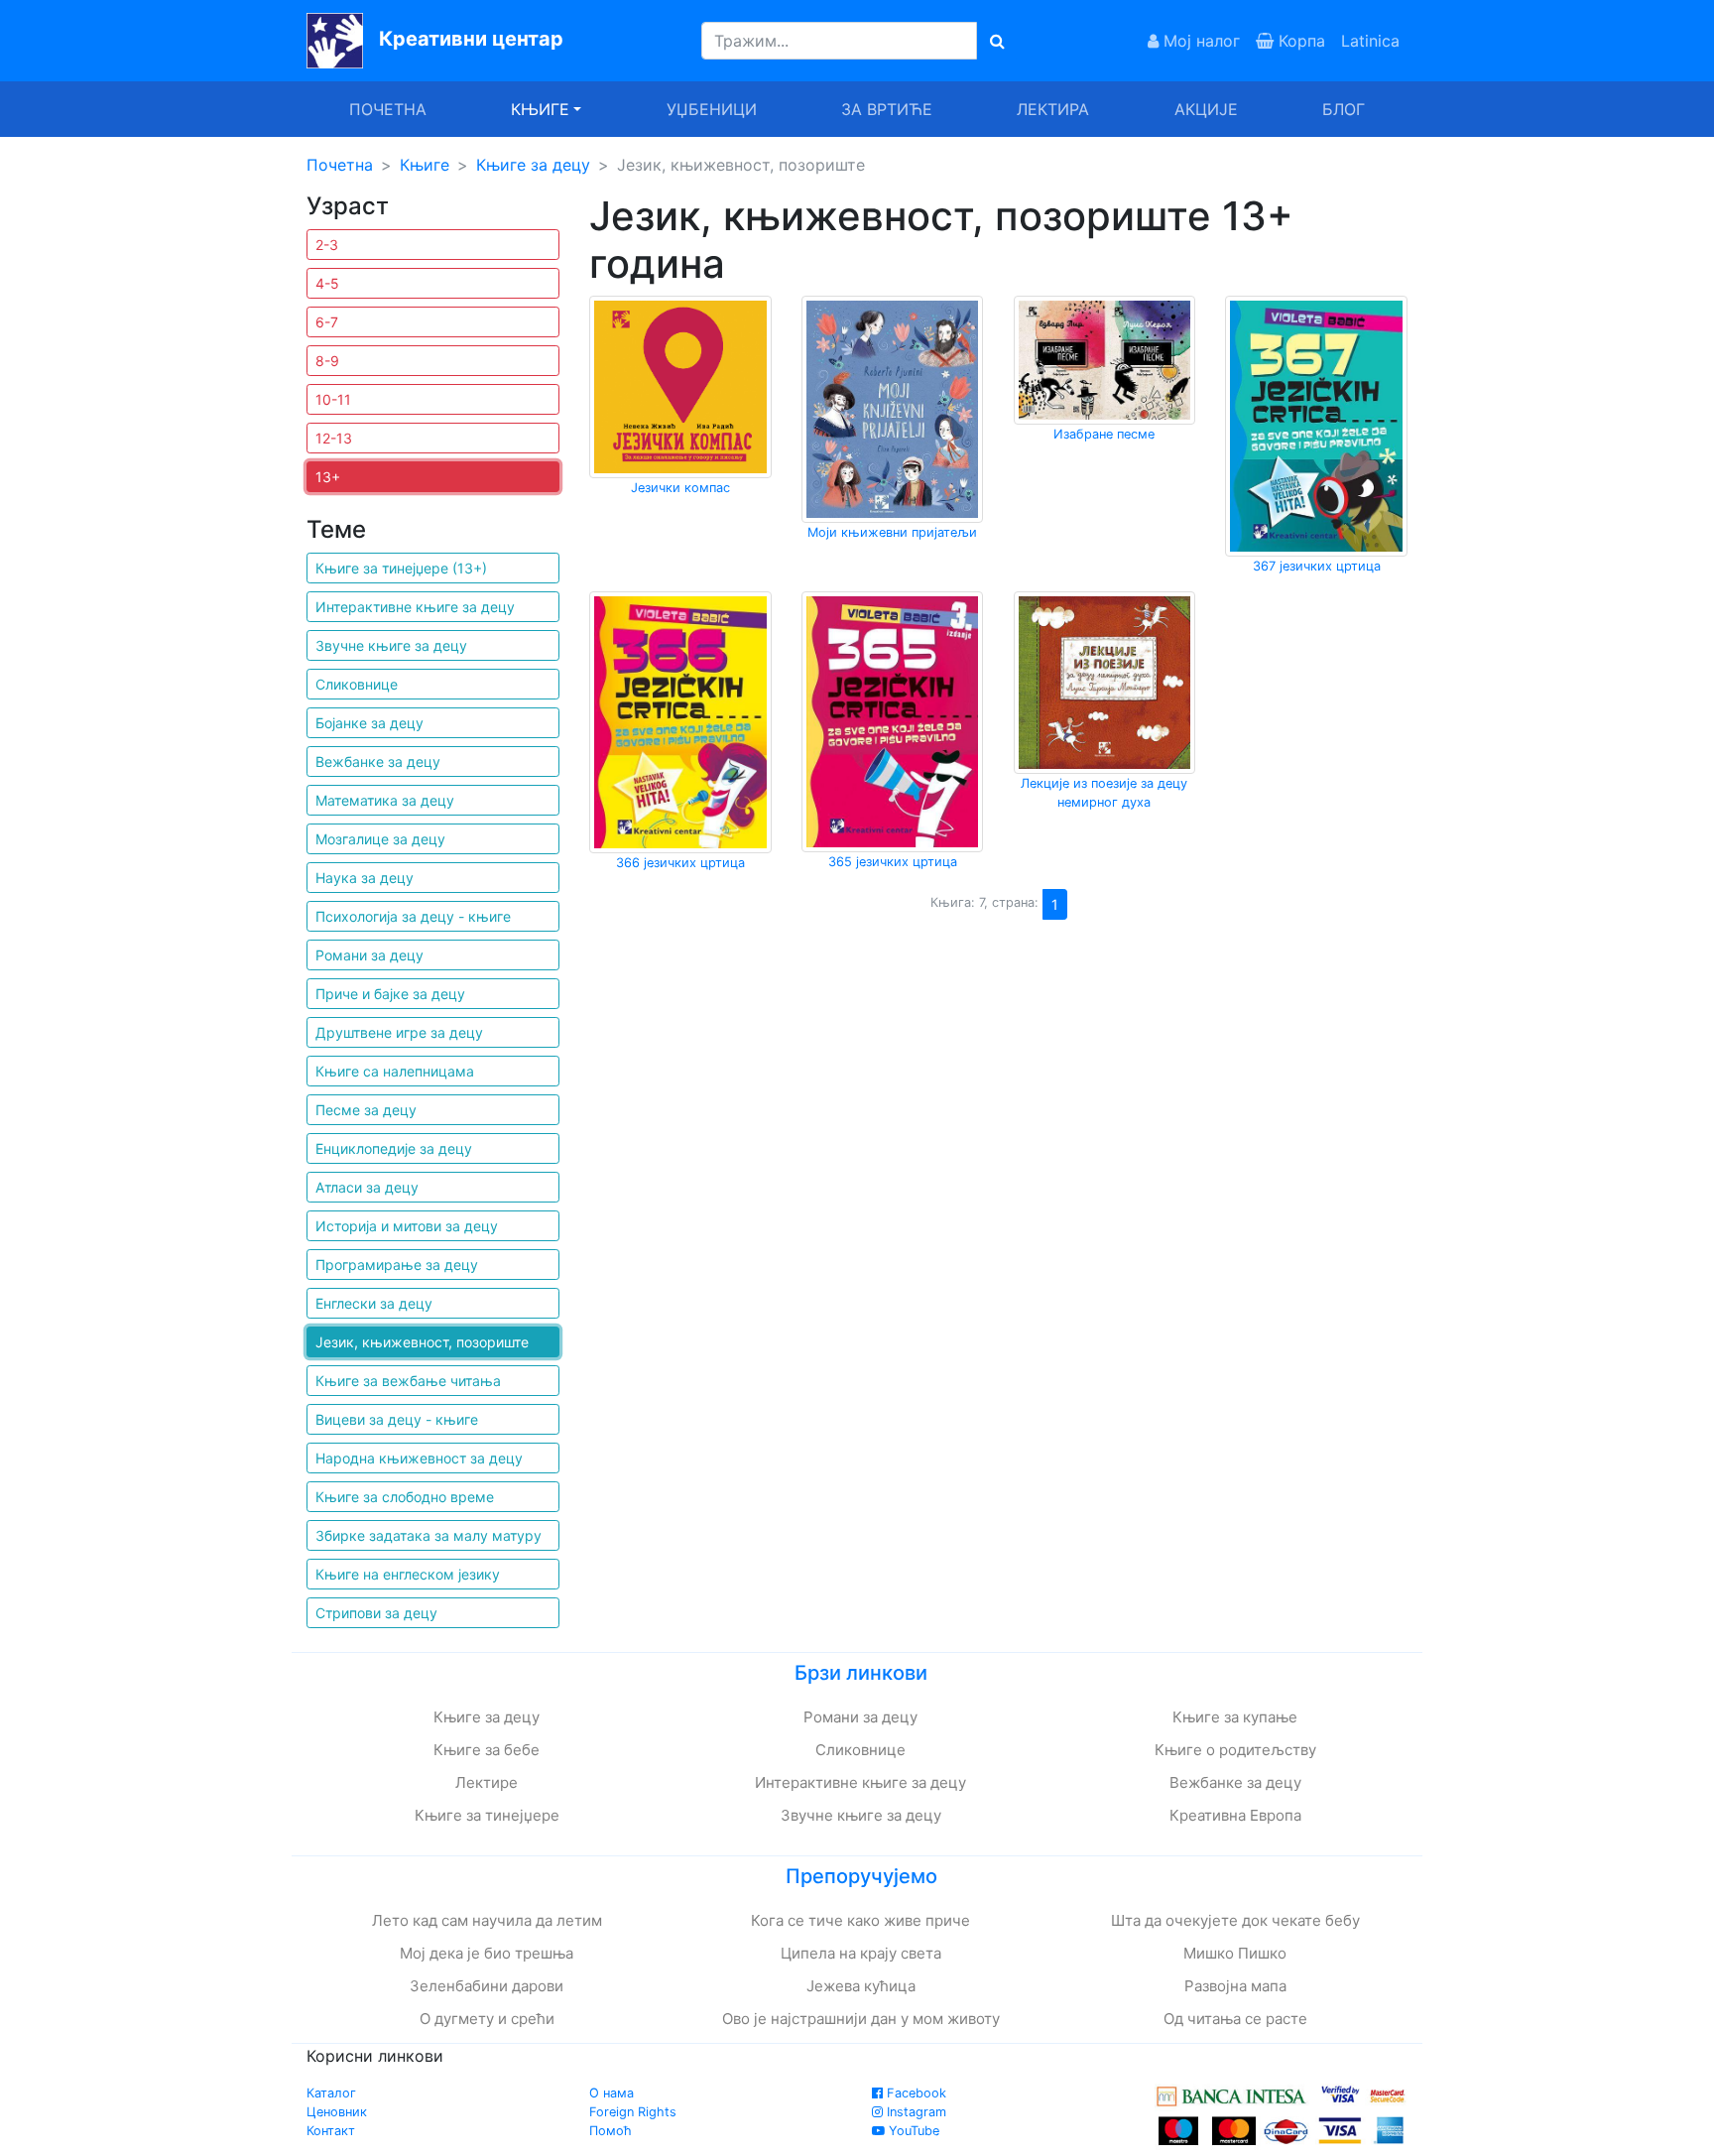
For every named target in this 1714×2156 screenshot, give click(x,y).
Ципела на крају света (861, 1953)
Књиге (425, 165)
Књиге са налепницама (395, 1071)
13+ (328, 477)
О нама (612, 2093)
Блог (1344, 109)
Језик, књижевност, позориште (422, 1342)
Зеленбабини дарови (487, 1986)
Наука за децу (365, 878)
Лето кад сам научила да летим (487, 1920)
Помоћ (611, 2131)
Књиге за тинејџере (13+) (401, 568)
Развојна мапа (1235, 1986)
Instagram (915, 2112)
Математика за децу (385, 800)
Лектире (487, 1782)
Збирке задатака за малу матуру (428, 1535)
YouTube (912, 2131)
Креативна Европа (1235, 1815)
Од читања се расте (1235, 2019)
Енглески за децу (374, 1303)
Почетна (388, 109)
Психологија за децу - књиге (413, 916)
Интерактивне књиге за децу (415, 607)
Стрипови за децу (376, 1613)
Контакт (331, 2131)
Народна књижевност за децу (419, 1458)
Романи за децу (369, 955)
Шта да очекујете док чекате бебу (1235, 1920)
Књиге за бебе (487, 1750)
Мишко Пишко (1235, 1953)
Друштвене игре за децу (399, 1032)
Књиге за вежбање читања (408, 1381)
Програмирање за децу (397, 1265)
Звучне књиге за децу (391, 645)
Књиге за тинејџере (487, 1815)
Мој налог (1199, 41)
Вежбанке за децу (378, 761)
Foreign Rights (633, 2112)
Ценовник (337, 2112)
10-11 (333, 399)
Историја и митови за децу (407, 1226)
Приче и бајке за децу (390, 994)
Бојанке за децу (369, 723)
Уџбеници (712, 109)
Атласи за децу (367, 1187)
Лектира (1053, 109)
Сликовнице (357, 684)
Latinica (1370, 41)
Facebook (915, 2093)
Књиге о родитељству (1235, 1750)
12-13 (334, 438)
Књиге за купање (1235, 1717)
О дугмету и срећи (487, 2019)
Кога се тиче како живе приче (860, 1920)
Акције (1206, 109)
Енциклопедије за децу (394, 1148)
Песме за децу (366, 1110)
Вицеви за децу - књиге (397, 1419)
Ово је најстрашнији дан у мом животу (861, 2019)
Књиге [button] (540, 109)
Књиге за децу (533, 165)
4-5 (327, 283)
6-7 (327, 322)
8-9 (327, 361)
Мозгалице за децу (380, 839)
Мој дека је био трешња (487, 1953)
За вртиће (887, 109)
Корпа (1299, 41)
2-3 (327, 245)
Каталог (331, 2093)
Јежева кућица (861, 1986)
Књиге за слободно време (405, 1497)
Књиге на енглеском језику (408, 1574)
